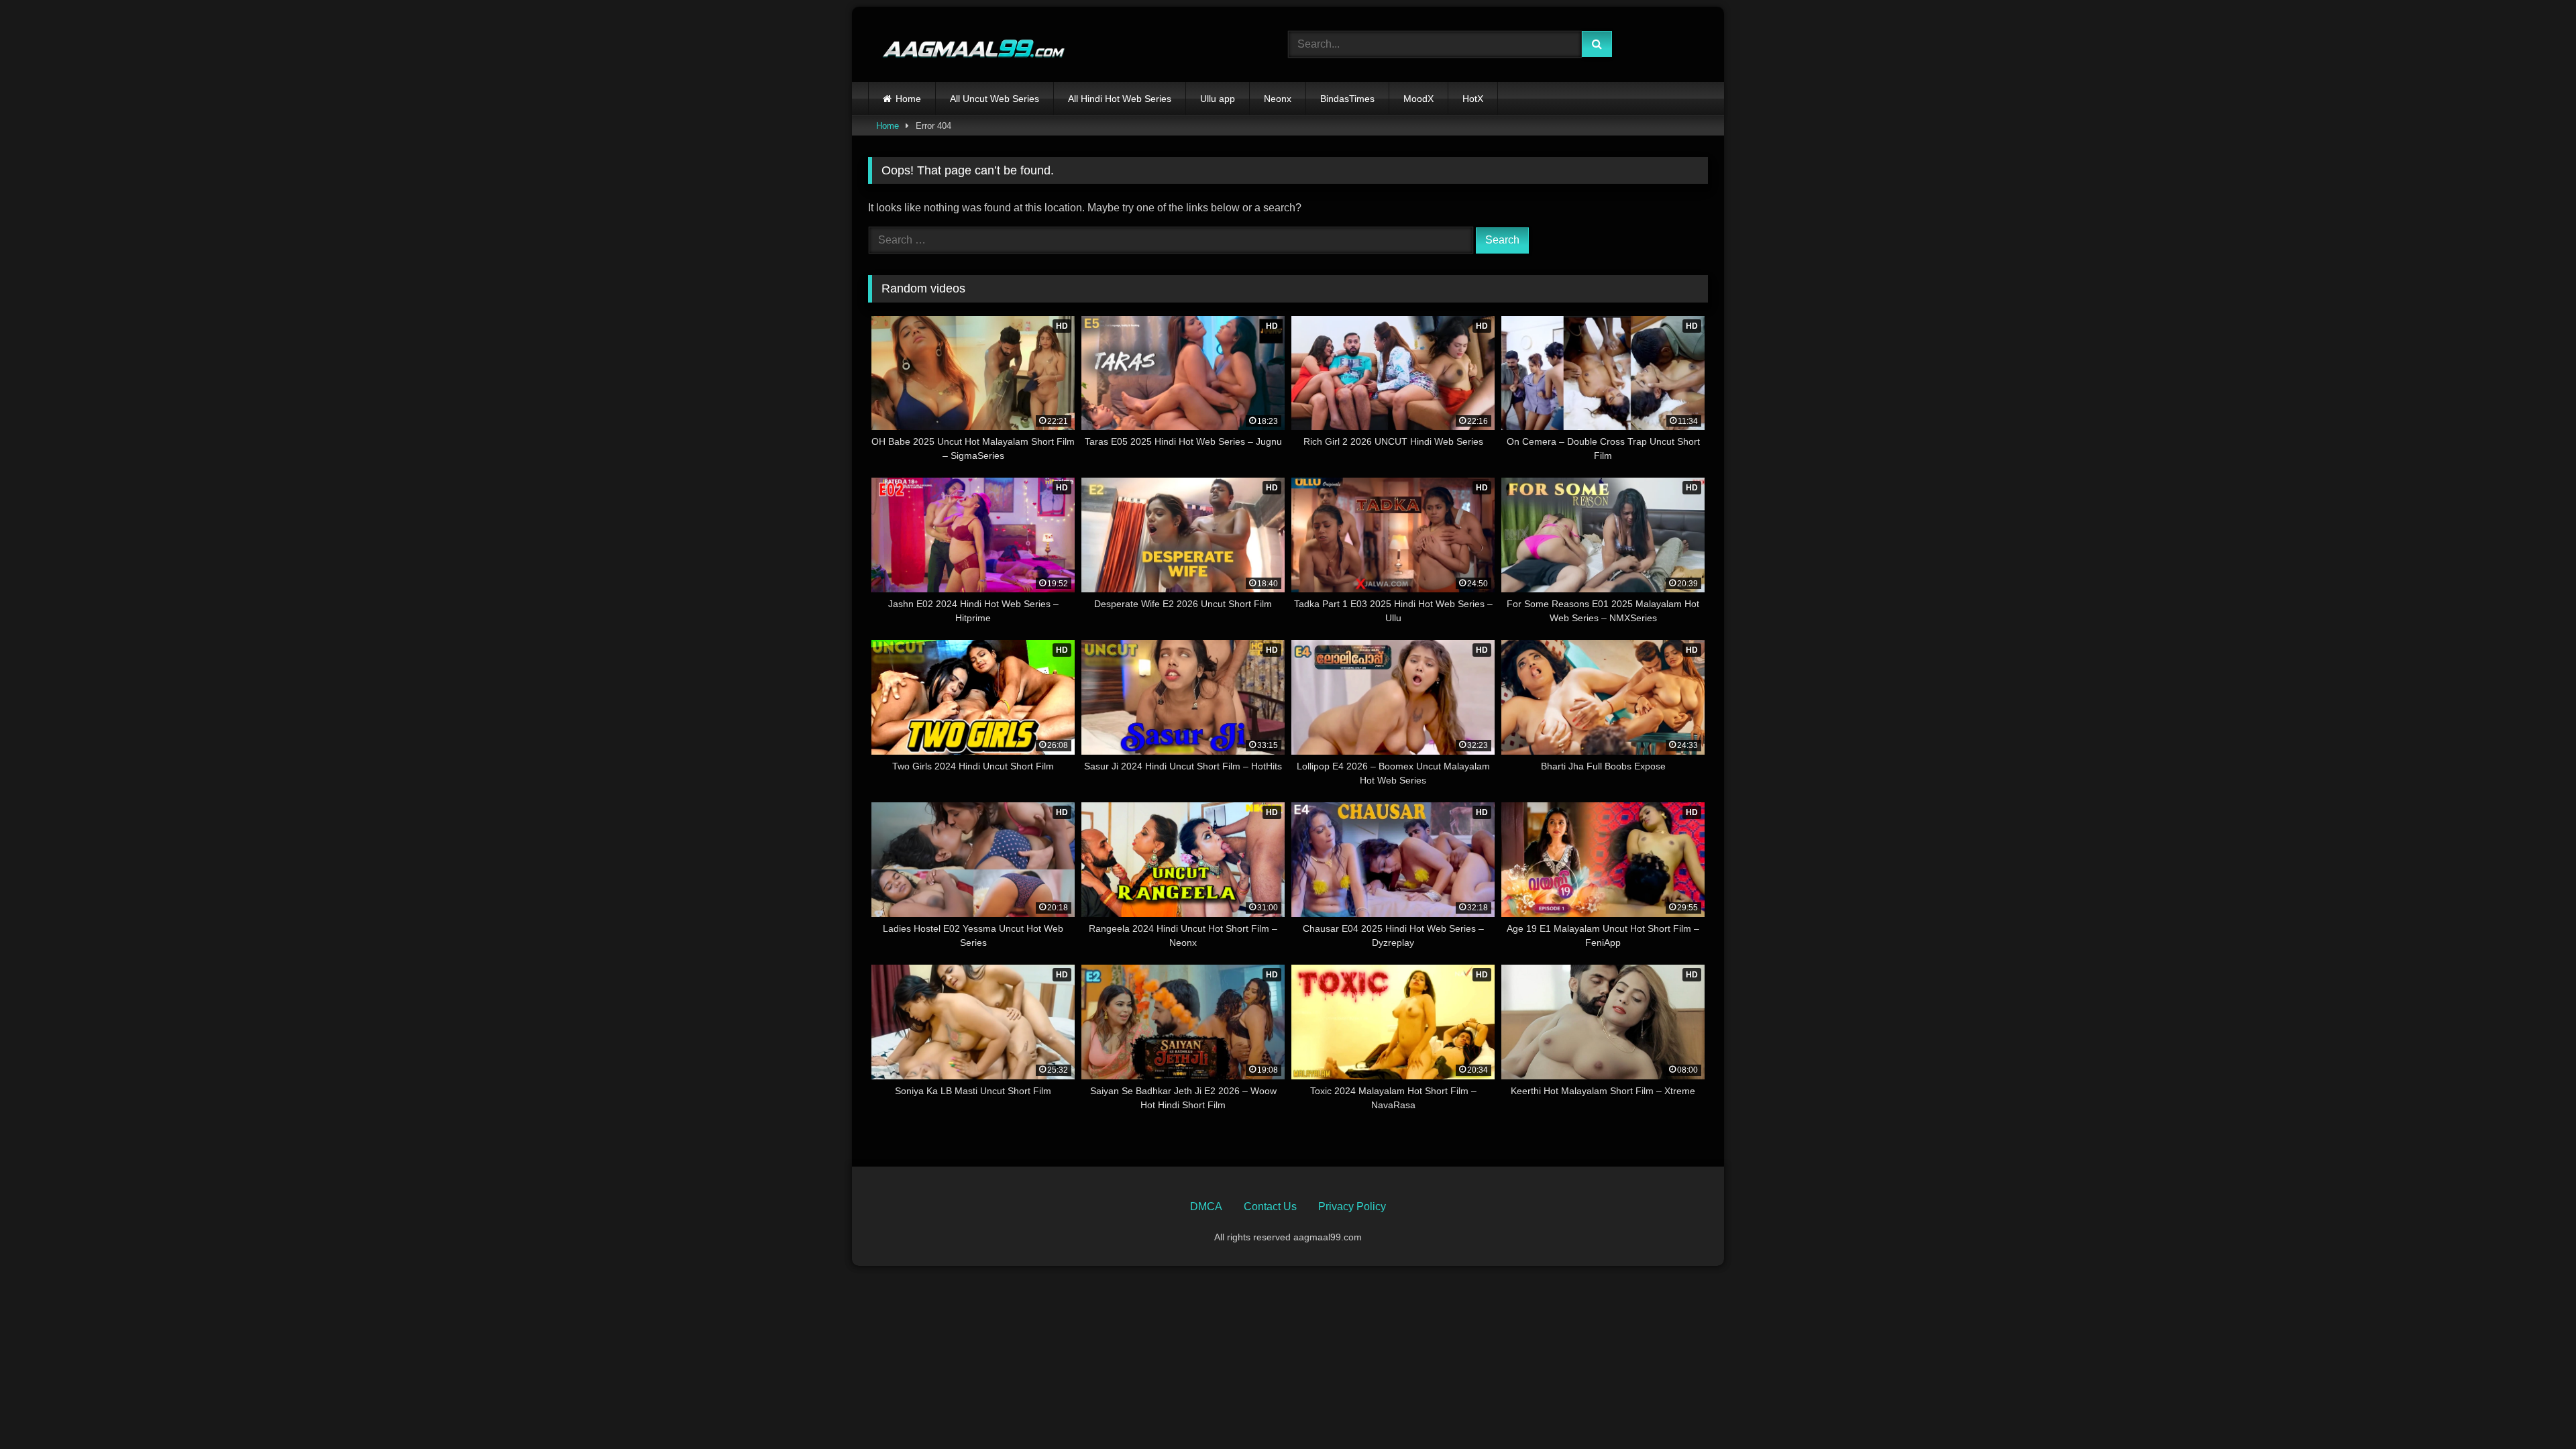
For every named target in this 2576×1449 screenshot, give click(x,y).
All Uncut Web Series (995, 99)
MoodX (1418, 99)
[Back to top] (2534, 1409)
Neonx (1278, 99)
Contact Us (1270, 1206)
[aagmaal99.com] (967, 45)
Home (908, 99)
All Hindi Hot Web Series (1120, 99)
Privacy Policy (1352, 1206)
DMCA (1206, 1206)
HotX (1473, 99)
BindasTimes (1347, 99)
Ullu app (1218, 99)
